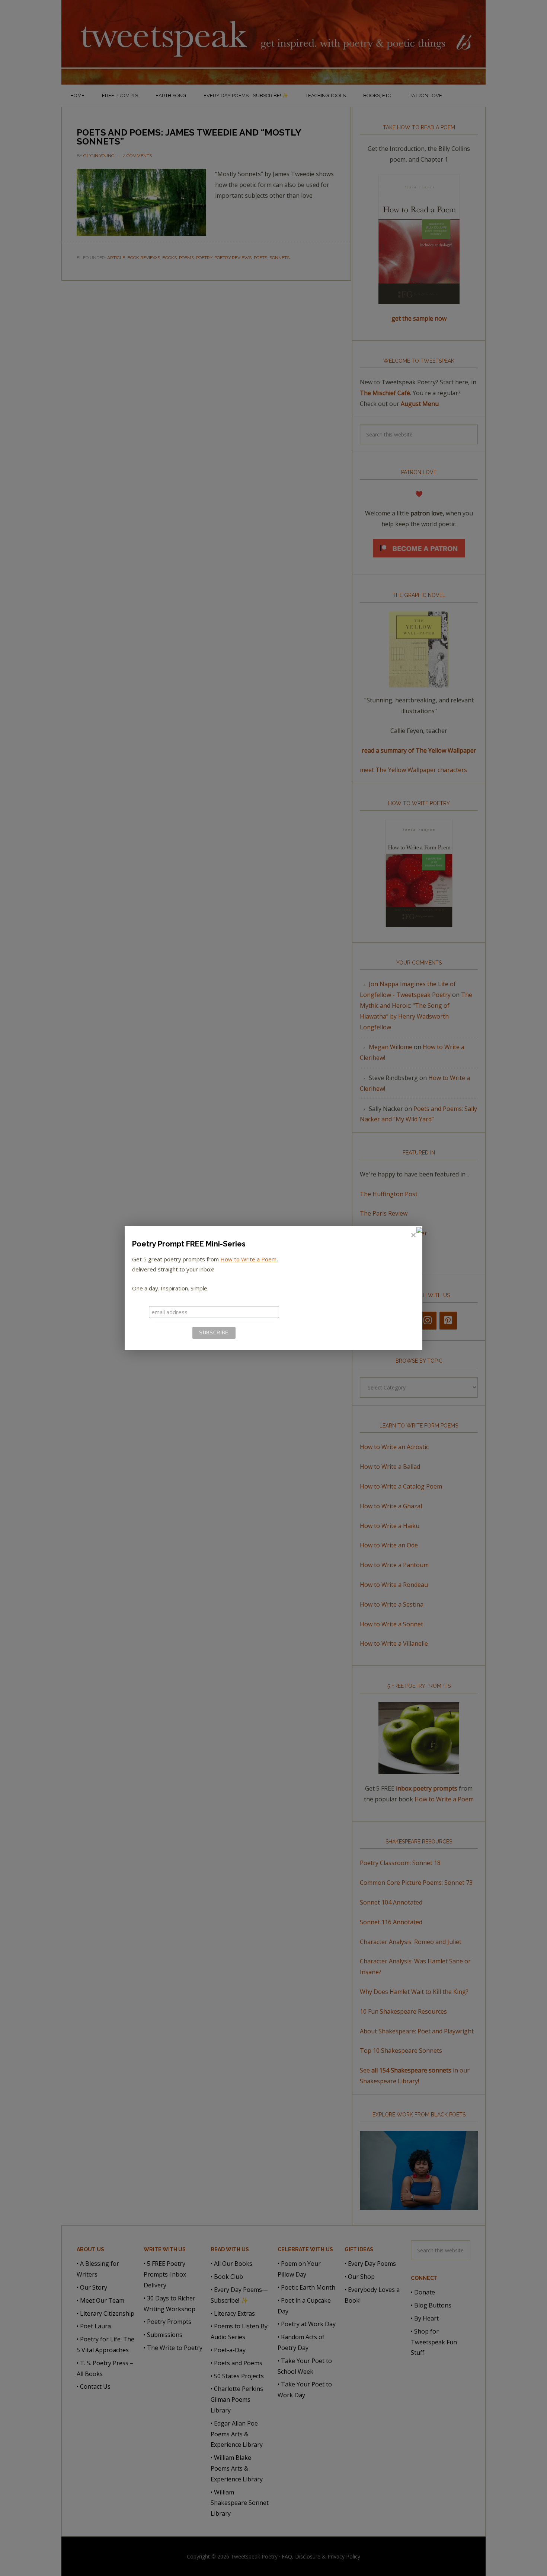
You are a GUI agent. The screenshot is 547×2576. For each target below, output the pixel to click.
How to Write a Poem (248, 1259)
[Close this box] (413, 1235)
